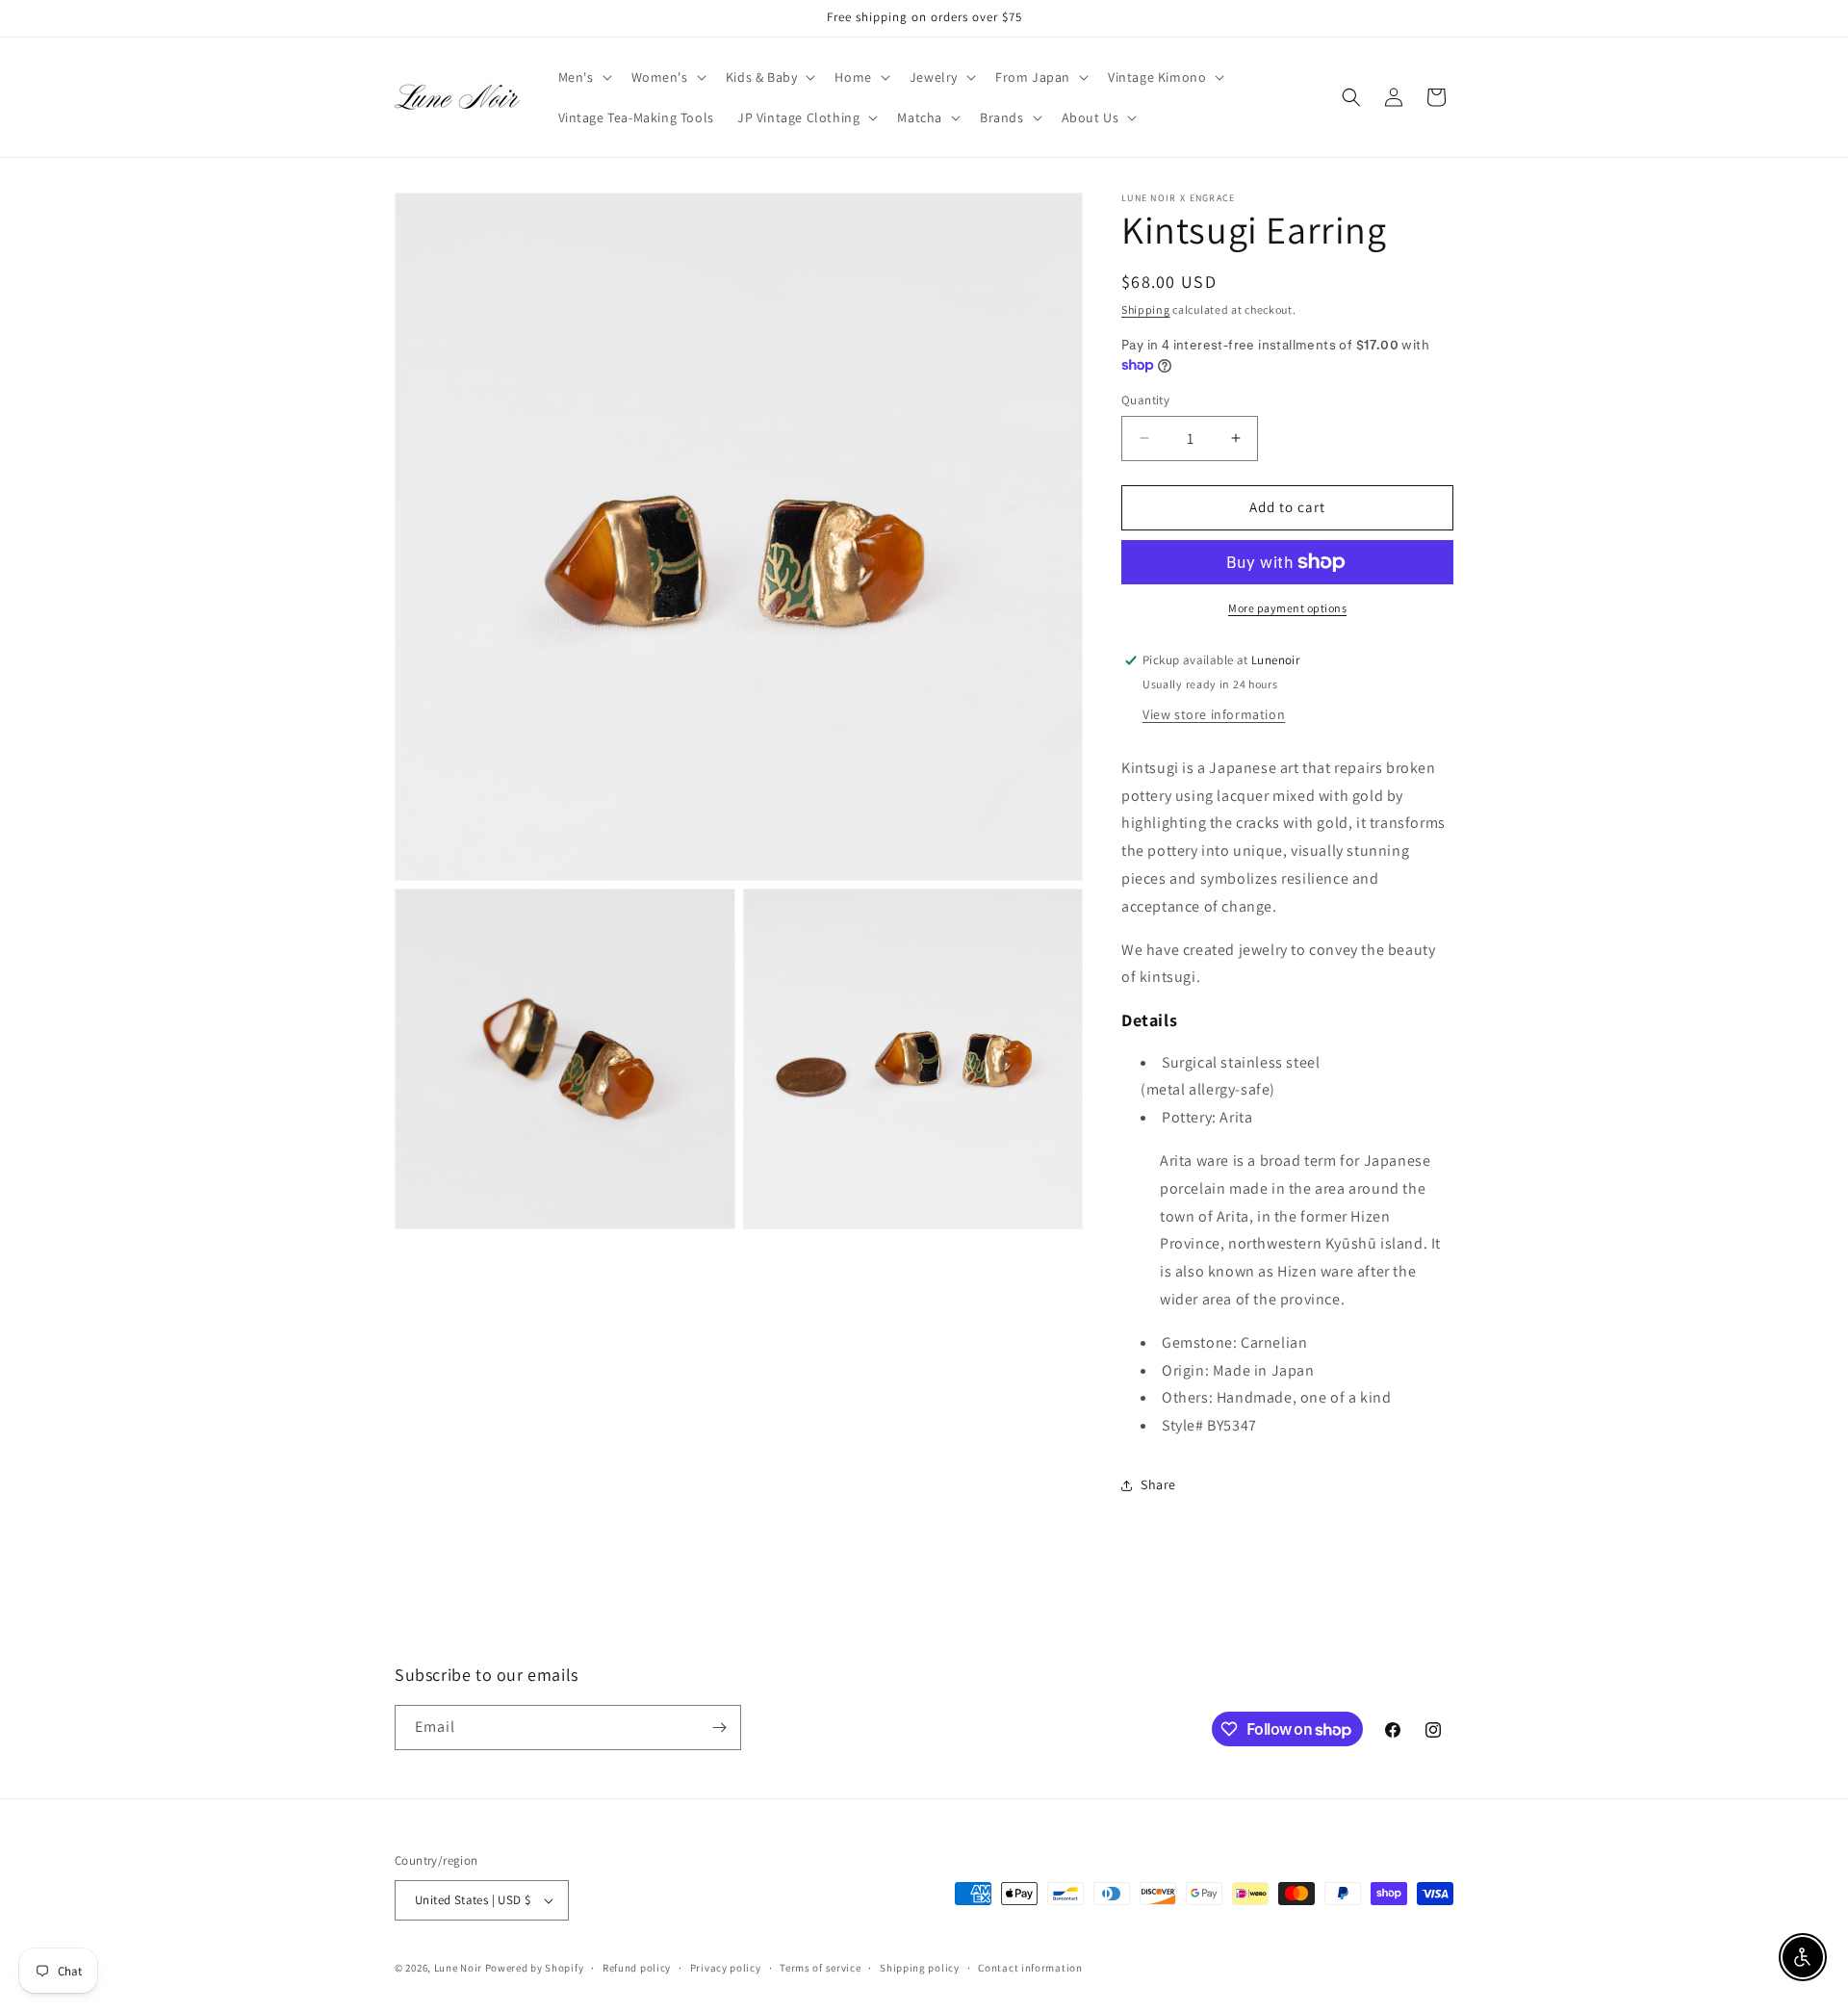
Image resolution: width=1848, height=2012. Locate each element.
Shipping (1146, 310)
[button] (583, 77)
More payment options (1287, 608)
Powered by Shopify (535, 1968)
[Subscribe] (719, 1728)
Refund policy (637, 1968)
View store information (1214, 714)
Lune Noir (458, 1968)
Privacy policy (726, 1968)
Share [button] (1158, 1484)
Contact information (1030, 1968)
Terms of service (820, 1968)
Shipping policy (920, 1968)
